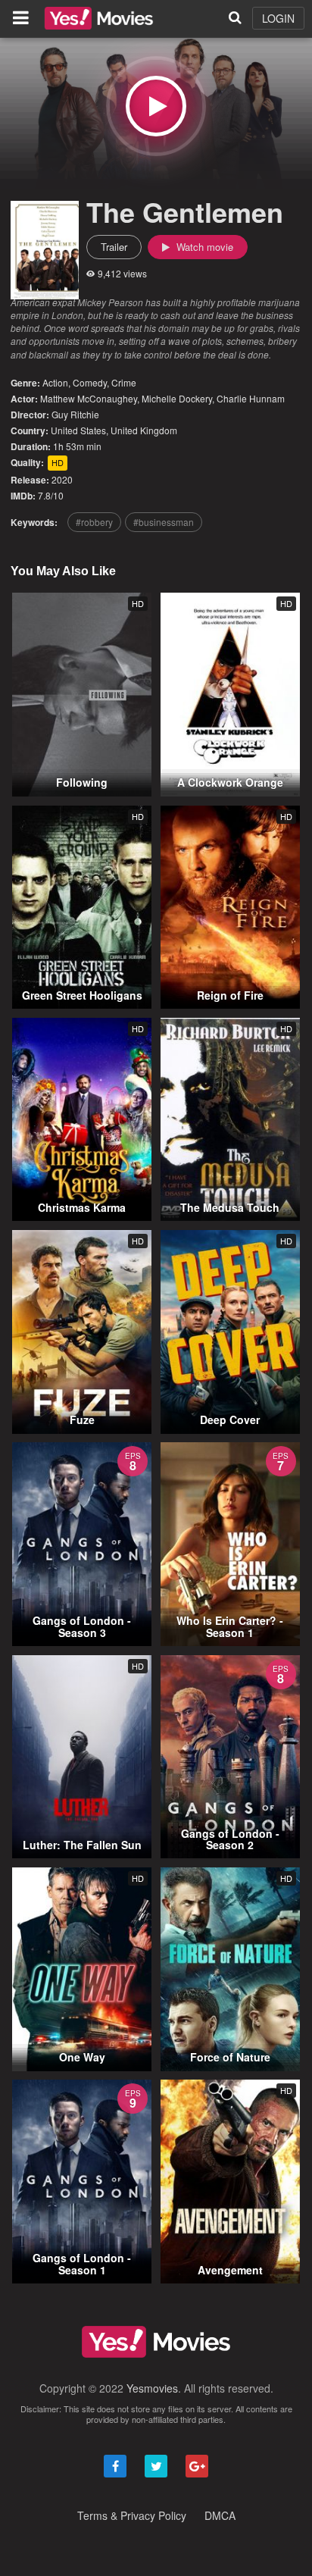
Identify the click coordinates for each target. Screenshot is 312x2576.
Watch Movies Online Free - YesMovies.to (99, 18)
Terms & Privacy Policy (132, 2515)
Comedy (90, 382)
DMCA (220, 2515)
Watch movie (203, 247)
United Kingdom (144, 430)
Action (55, 382)
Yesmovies (152, 2388)
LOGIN (278, 18)
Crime (124, 382)
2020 (62, 479)
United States (78, 430)
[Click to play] (156, 106)
